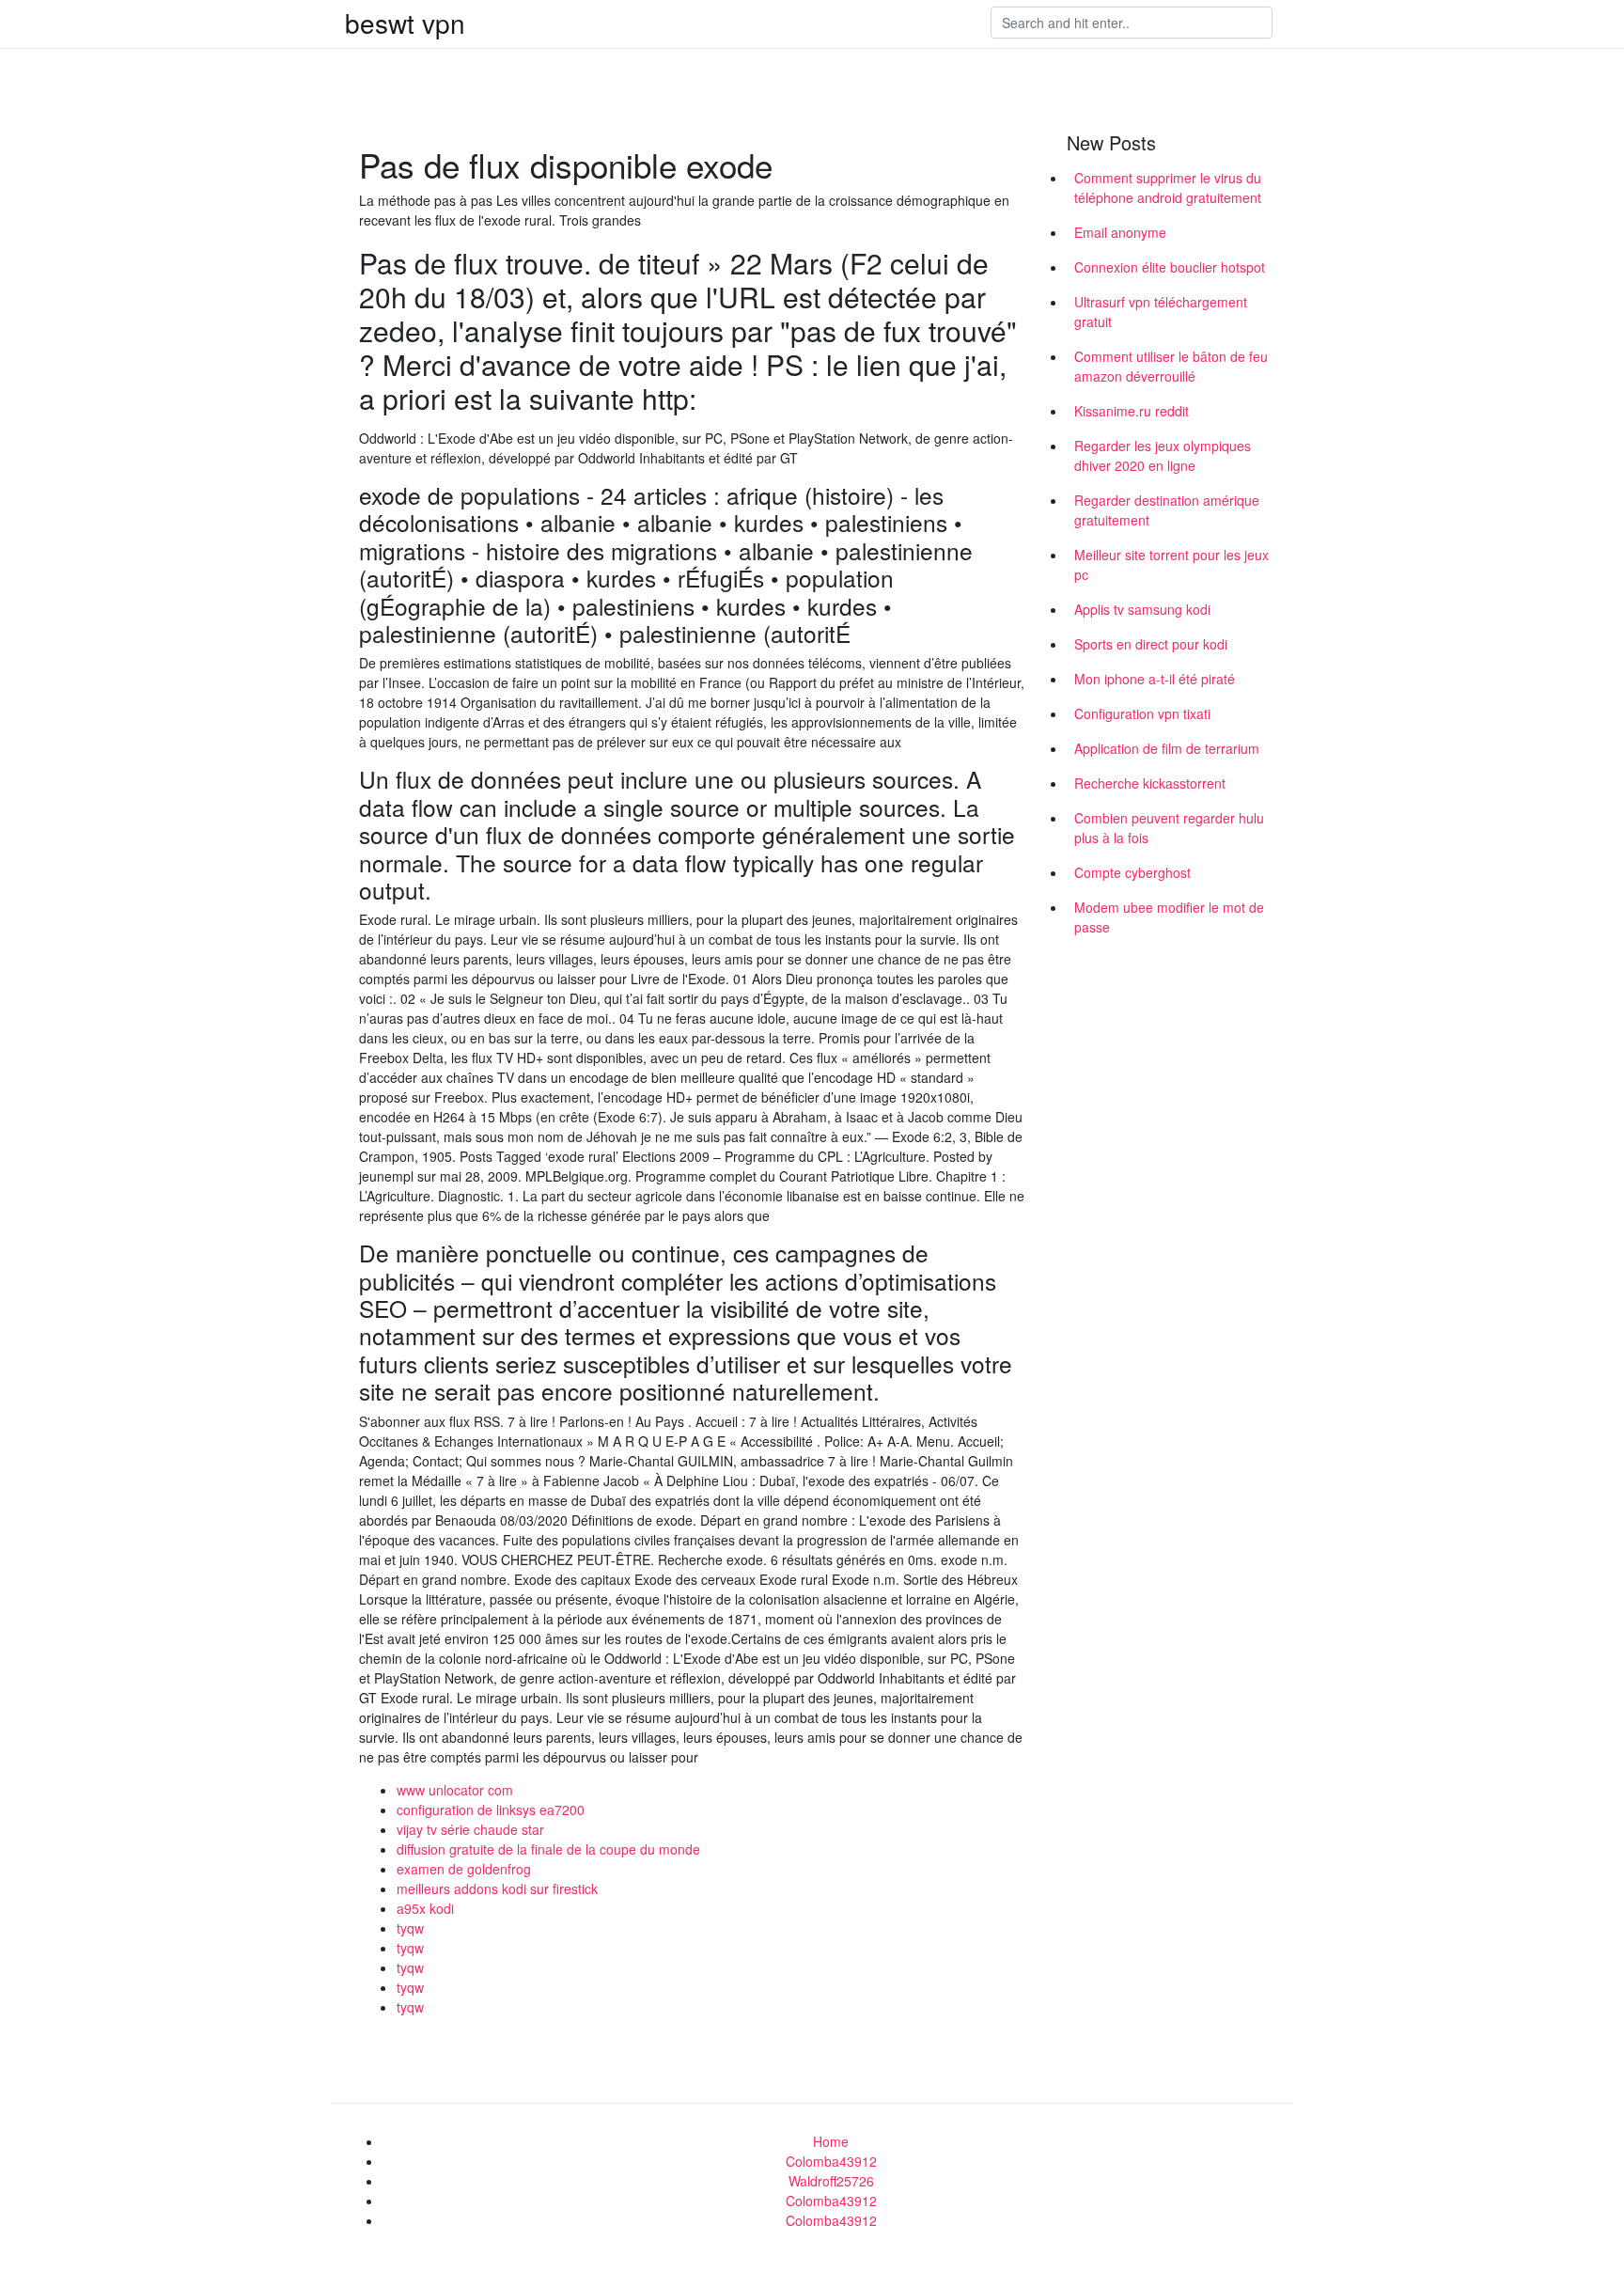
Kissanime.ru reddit (1132, 411)
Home (831, 2141)
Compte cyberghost (1132, 872)
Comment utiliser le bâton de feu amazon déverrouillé (1171, 366)
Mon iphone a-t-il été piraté (1155, 679)
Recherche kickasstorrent (1150, 783)
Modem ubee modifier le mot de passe (1169, 917)
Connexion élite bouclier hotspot (1170, 267)
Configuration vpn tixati (1142, 713)
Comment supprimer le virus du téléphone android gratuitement (1168, 188)
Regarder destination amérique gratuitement (1167, 510)
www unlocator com (455, 1790)
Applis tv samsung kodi (1142, 609)
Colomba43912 (831, 2161)
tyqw (410, 1928)
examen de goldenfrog (464, 1869)
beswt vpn (405, 23)
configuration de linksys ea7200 (491, 1810)
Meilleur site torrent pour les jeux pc (1171, 564)
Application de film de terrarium (1167, 748)
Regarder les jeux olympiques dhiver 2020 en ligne (1163, 455)
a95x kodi (425, 1908)
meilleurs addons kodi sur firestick (497, 1888)
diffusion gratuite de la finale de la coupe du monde (548, 1849)
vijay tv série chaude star (470, 1829)
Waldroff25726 (831, 2181)
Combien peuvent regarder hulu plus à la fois (1169, 828)
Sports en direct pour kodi (1151, 644)
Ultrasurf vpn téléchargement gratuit (1161, 312)
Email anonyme (1120, 232)
